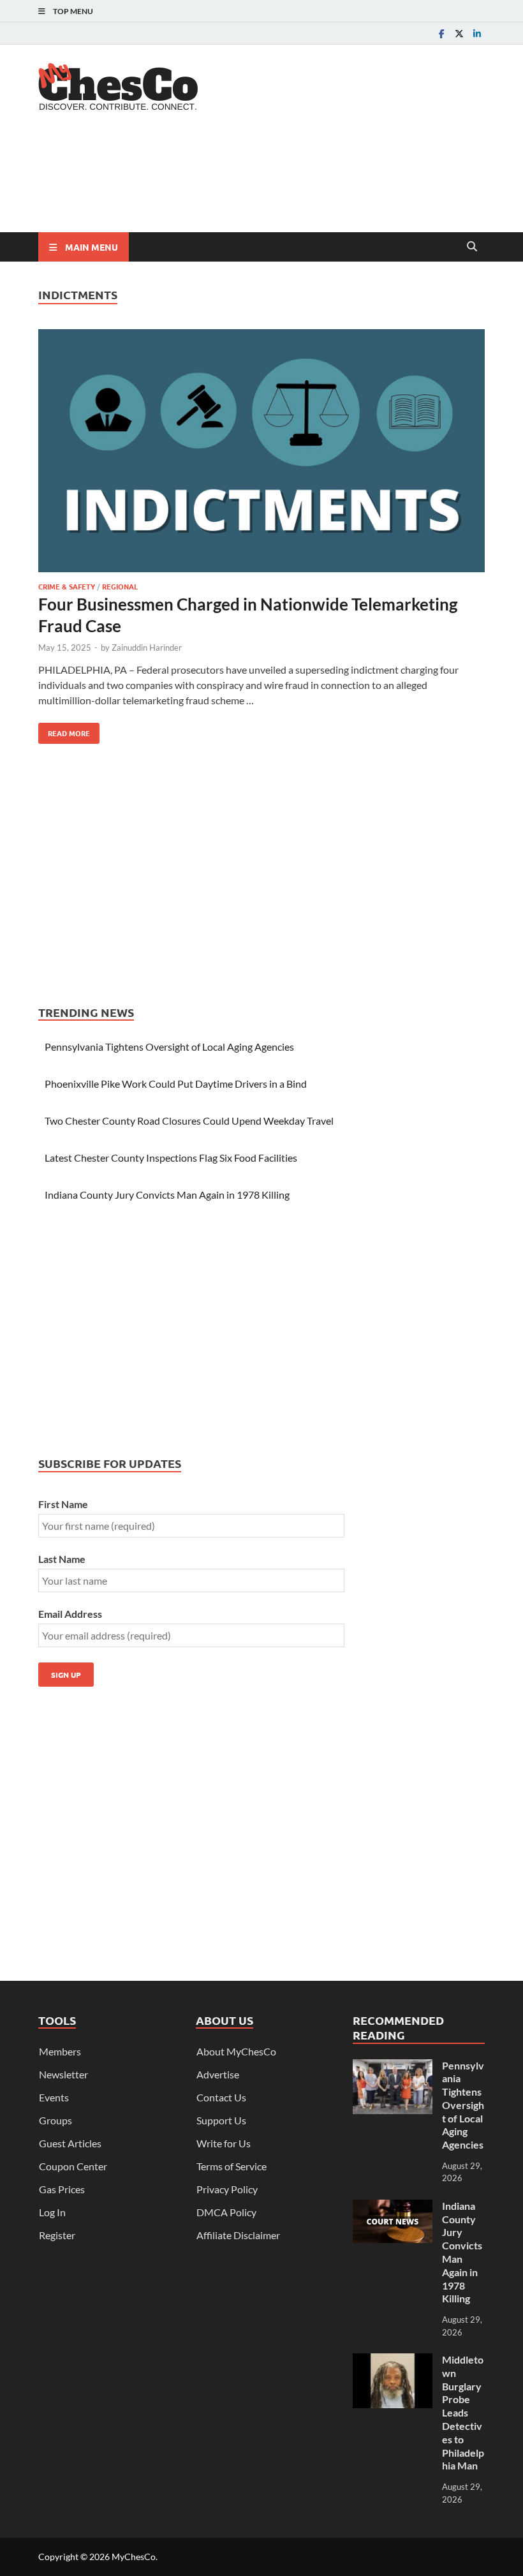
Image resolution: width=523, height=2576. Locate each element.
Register (57, 2235)
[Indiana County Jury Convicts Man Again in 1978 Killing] (393, 2207)
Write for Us (224, 2143)
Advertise (218, 2074)
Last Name (62, 1559)
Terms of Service (232, 2166)
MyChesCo (134, 2557)
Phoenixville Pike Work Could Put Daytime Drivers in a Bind (176, 1084)
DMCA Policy (226, 2212)
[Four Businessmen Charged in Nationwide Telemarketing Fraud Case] (261, 453)
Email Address (70, 1614)
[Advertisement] (270, 182)
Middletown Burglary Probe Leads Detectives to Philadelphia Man (463, 2412)
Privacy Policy (227, 2189)
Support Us (221, 2120)
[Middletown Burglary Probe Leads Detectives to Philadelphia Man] (393, 2361)
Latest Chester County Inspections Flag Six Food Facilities (171, 1158)
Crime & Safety (67, 586)
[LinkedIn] (477, 33)
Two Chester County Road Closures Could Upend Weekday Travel (189, 1121)
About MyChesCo (236, 2051)
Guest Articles (70, 2143)
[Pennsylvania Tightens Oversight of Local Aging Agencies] (393, 2067)
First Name (63, 1504)
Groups (55, 2120)
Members (60, 2051)
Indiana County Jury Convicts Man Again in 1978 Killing (167, 1195)
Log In (52, 2212)
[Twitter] (459, 33)
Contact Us (221, 2097)
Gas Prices (62, 2189)
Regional (120, 586)
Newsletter (63, 2074)
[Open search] (472, 247)
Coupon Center (73, 2166)
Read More (64, 730)
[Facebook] (441, 33)
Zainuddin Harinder (147, 648)
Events (54, 2097)
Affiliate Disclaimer (238, 2235)
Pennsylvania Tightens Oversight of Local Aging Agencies (169, 1047)
